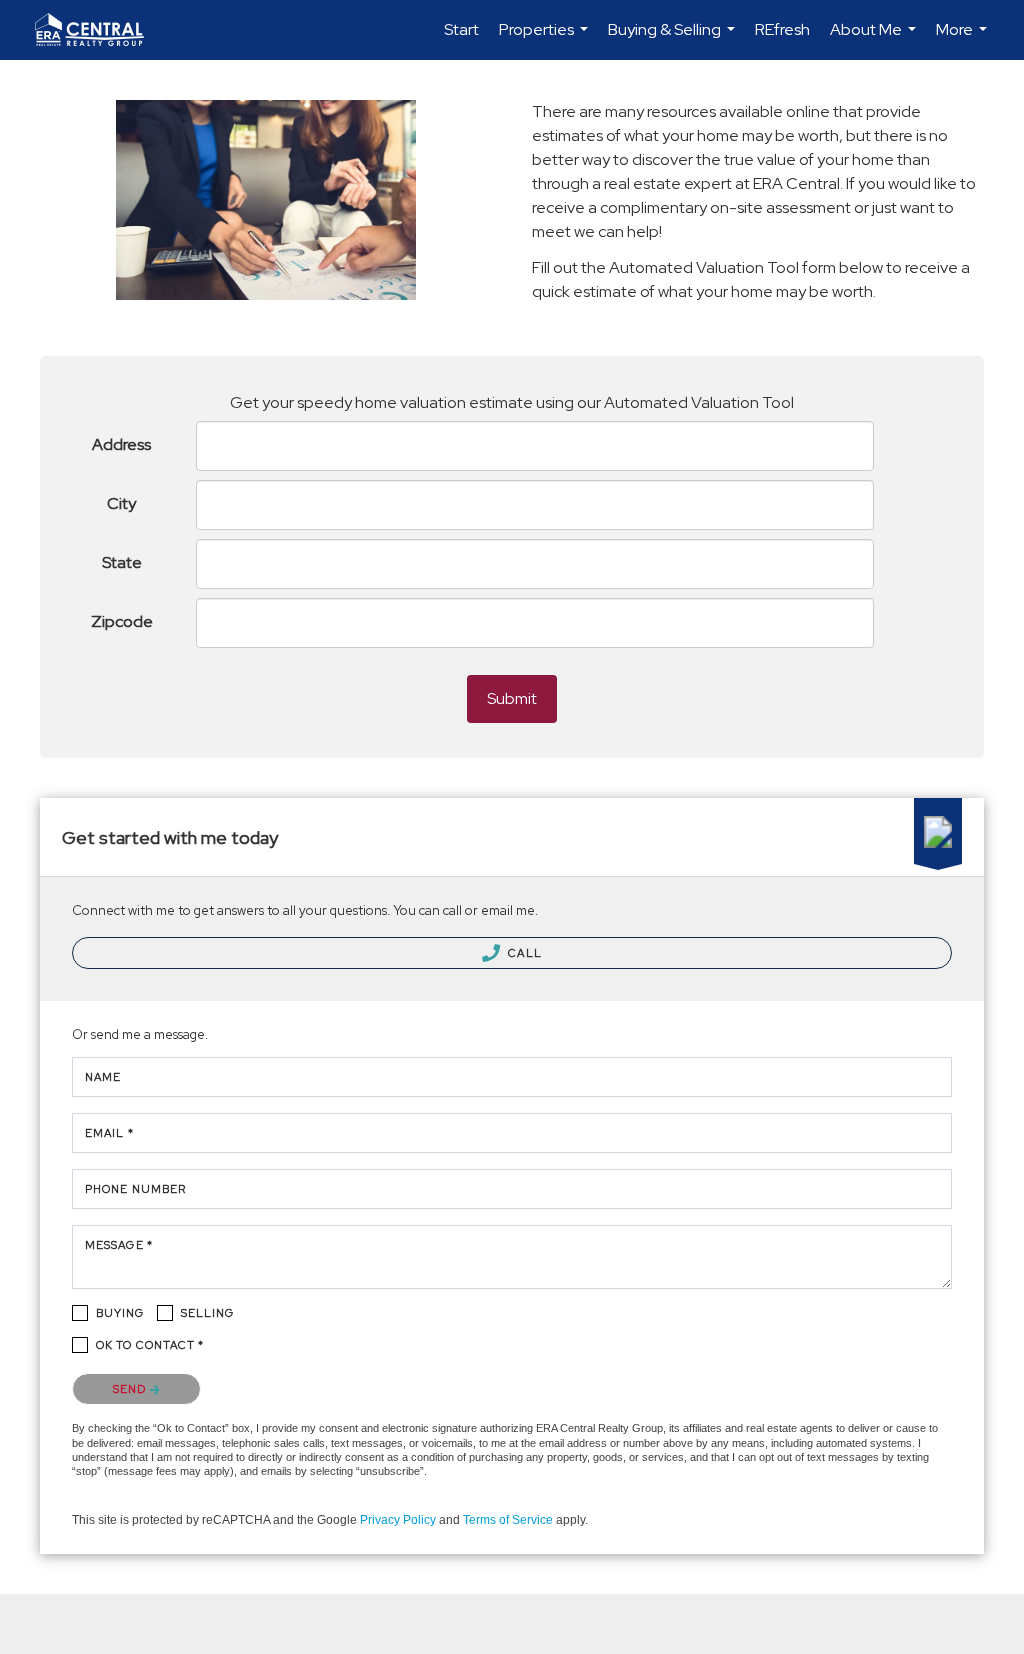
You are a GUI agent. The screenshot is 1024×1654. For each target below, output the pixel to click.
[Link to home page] (99, 30)
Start (461, 29)
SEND (131, 1389)
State (122, 562)
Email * (109, 1133)
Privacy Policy (398, 1520)
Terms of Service (508, 1520)
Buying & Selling (674, 39)
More (964, 39)
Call (523, 953)
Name (103, 1077)
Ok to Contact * (150, 1345)
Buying (120, 1313)
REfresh (782, 29)
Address (121, 444)
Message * (119, 1245)
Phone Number (135, 1189)
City (121, 503)
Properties (546, 39)
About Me (875, 39)
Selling (208, 1313)
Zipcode (122, 621)
